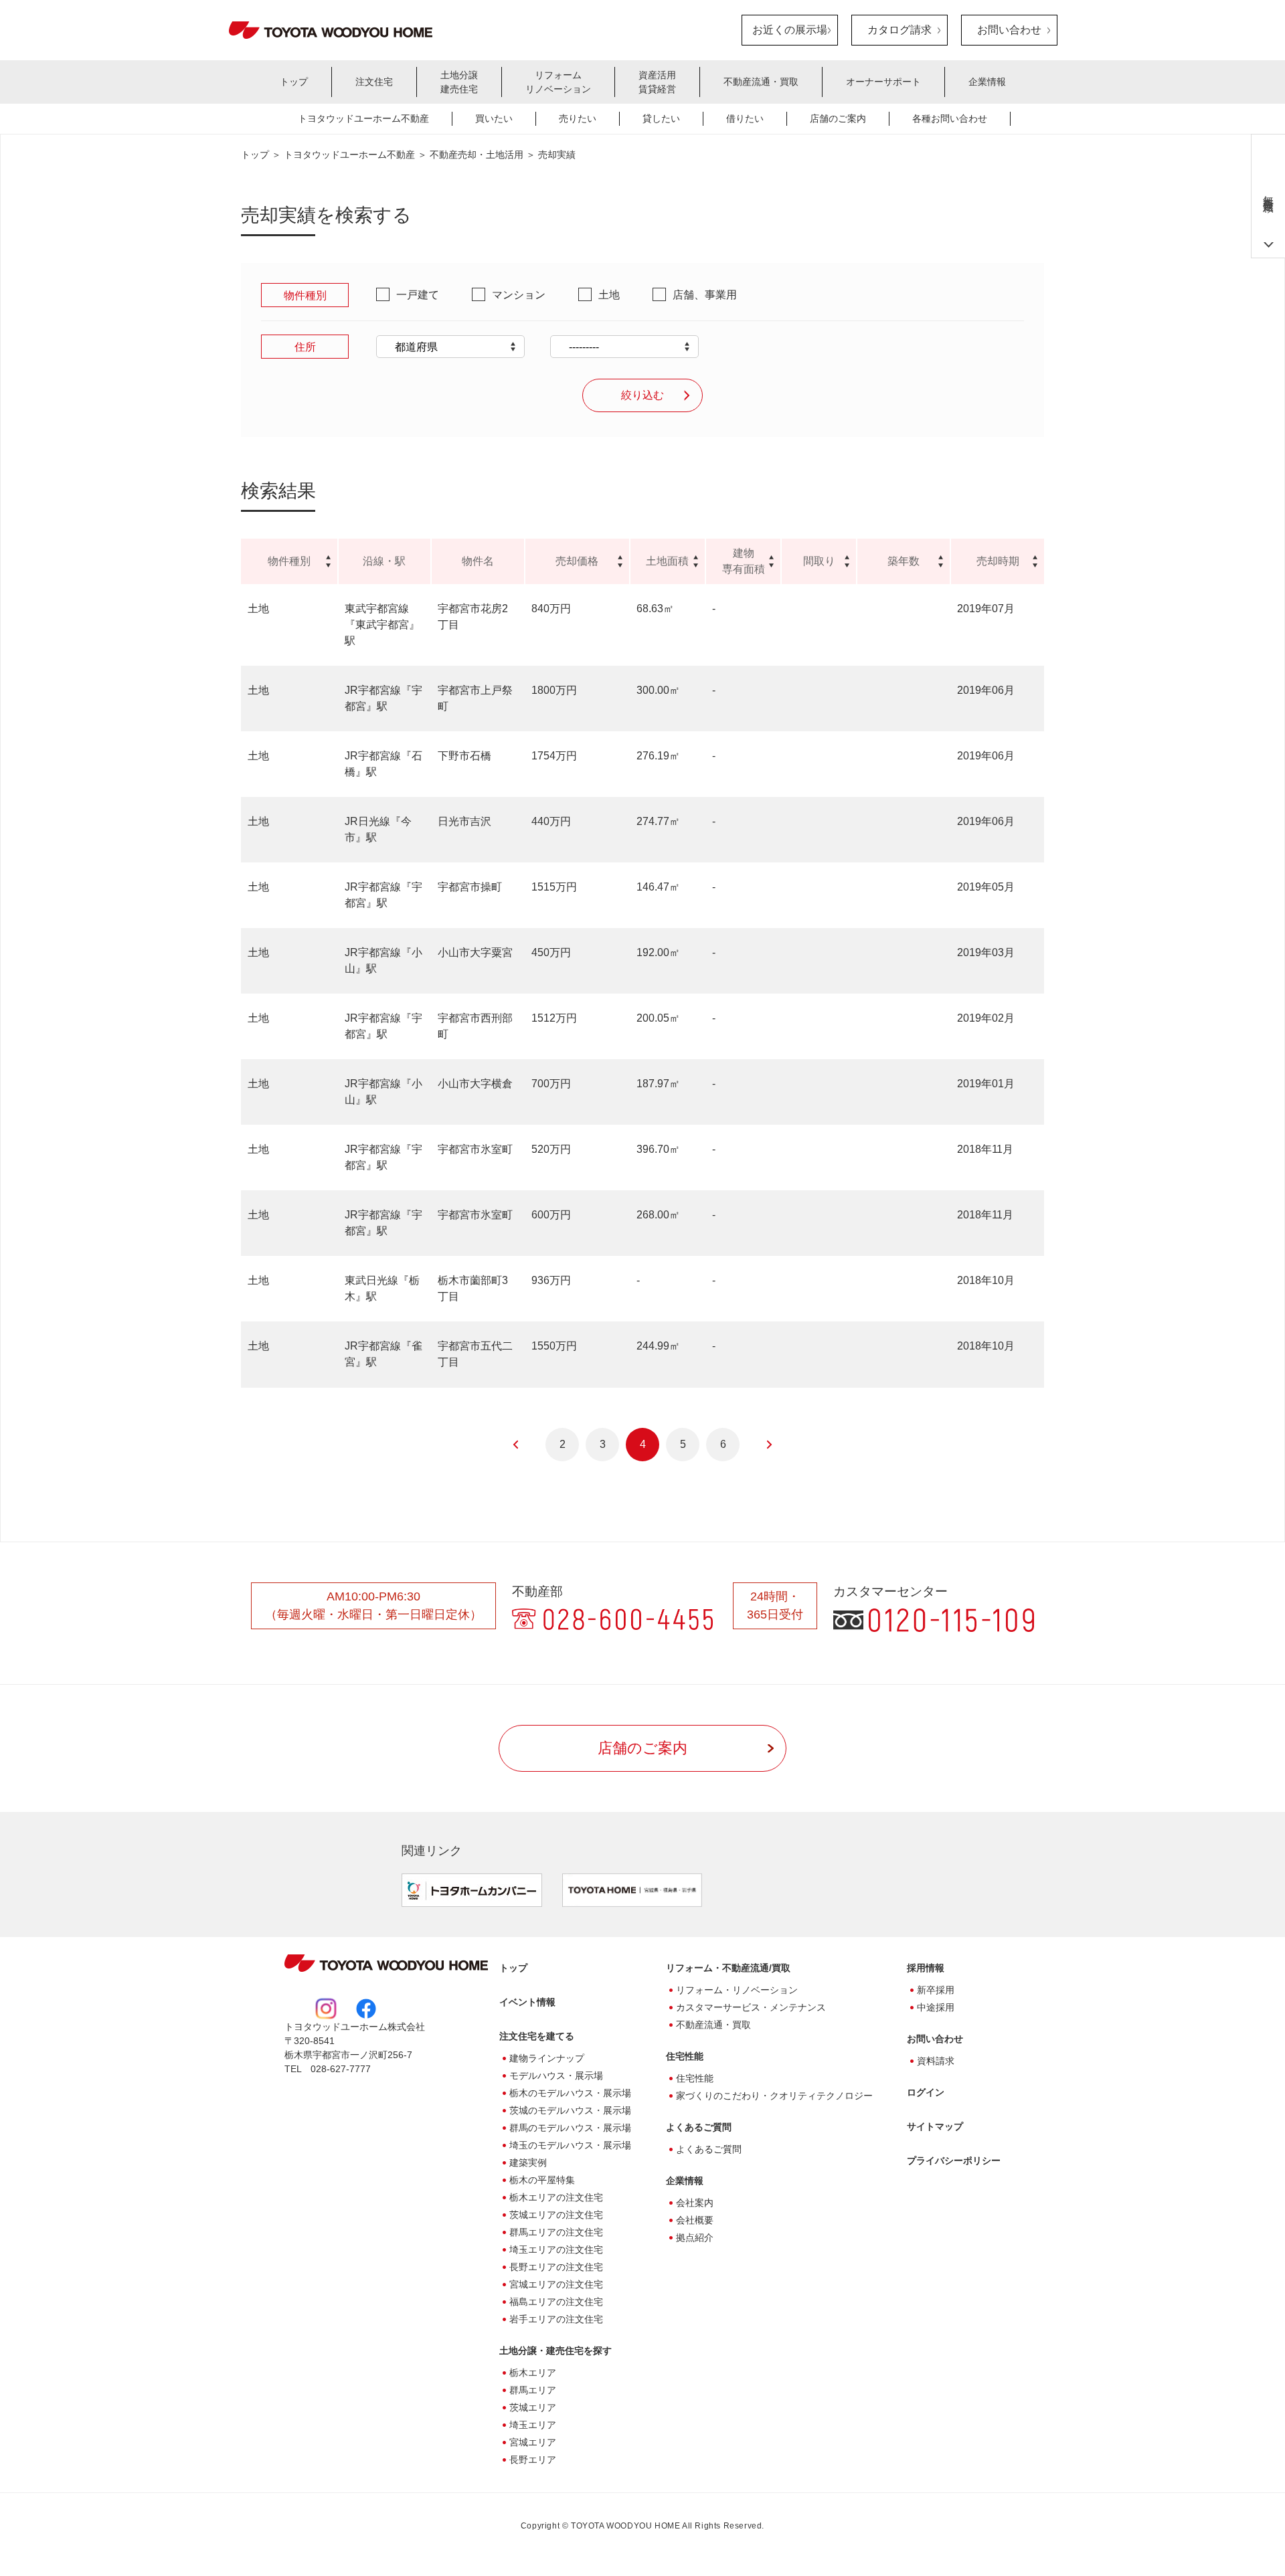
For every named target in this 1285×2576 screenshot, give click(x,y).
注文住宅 (374, 82)
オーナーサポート (883, 82)
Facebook (366, 2009)
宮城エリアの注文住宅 (556, 2284)
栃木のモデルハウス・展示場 (570, 2093)
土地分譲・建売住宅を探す (555, 2351)
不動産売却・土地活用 (477, 155)
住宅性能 (695, 2078)
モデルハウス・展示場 (556, 2076)
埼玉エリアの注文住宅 (556, 2249)
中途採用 (936, 2007)
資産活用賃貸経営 (657, 82)
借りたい (745, 118)
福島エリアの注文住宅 (556, 2302)
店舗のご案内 (838, 118)
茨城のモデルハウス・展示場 (570, 2110)
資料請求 (936, 2061)
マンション (519, 295)
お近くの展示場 (790, 30)
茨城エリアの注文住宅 (556, 2215)
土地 (609, 295)
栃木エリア (533, 2373)
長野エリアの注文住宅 (556, 2267)
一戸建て (418, 295)
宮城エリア (533, 2442)
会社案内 (695, 2203)
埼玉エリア (533, 2425)
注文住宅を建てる (537, 2036)
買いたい (494, 118)
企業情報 (987, 82)
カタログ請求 (899, 30)
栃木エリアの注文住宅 (556, 2197)
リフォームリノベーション (558, 82)
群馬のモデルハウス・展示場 (570, 2128)
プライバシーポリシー (954, 2160)
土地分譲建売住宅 (459, 82)
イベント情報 (527, 2002)
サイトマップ (935, 2126)
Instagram (326, 2009)
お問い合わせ (1009, 30)
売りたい (578, 118)
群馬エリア (533, 2390)
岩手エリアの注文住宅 (556, 2319)
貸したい (661, 118)
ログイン (926, 2092)
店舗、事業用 (705, 295)
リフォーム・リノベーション (737, 1990)
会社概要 (695, 2220)
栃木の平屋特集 (542, 2180)
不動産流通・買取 (761, 82)
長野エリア (533, 2460)
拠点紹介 (695, 2237)
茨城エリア (533, 2407)
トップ (294, 82)
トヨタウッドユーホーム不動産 (363, 118)
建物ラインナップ (547, 2058)
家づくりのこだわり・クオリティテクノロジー (774, 2096)
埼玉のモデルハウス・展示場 (570, 2145)
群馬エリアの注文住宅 (556, 2232)
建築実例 (528, 2163)
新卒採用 (936, 1990)
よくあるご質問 (699, 2127)
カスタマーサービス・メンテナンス (751, 2007)
